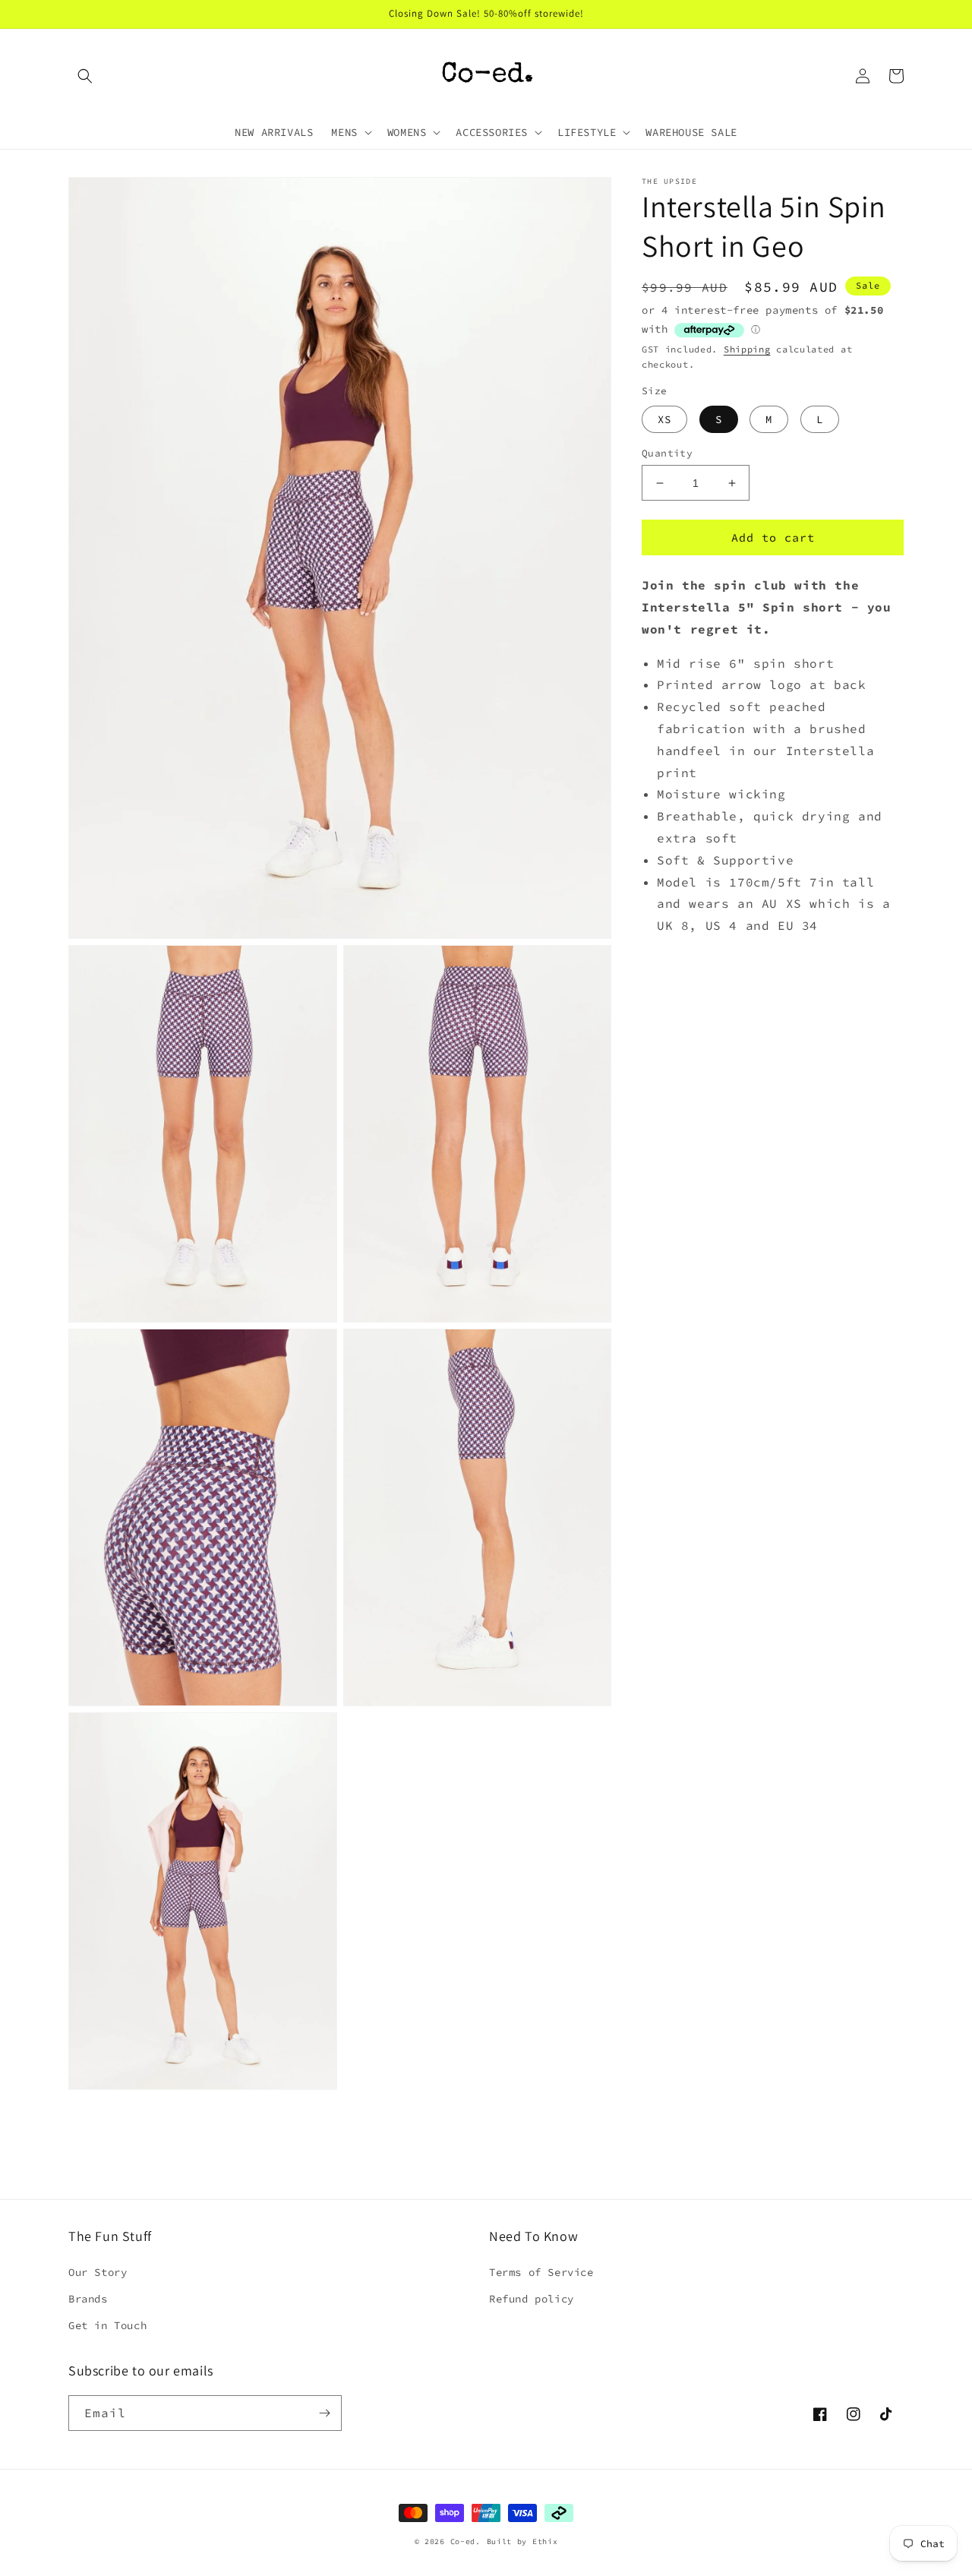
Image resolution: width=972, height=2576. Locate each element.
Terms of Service (541, 2272)
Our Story (98, 2272)
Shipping (747, 348)
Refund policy (532, 2299)
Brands (88, 2299)
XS (664, 419)
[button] (85, 76)
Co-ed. (465, 2541)
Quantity (667, 453)
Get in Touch (107, 2325)
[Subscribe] (324, 2413)
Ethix (545, 2541)
